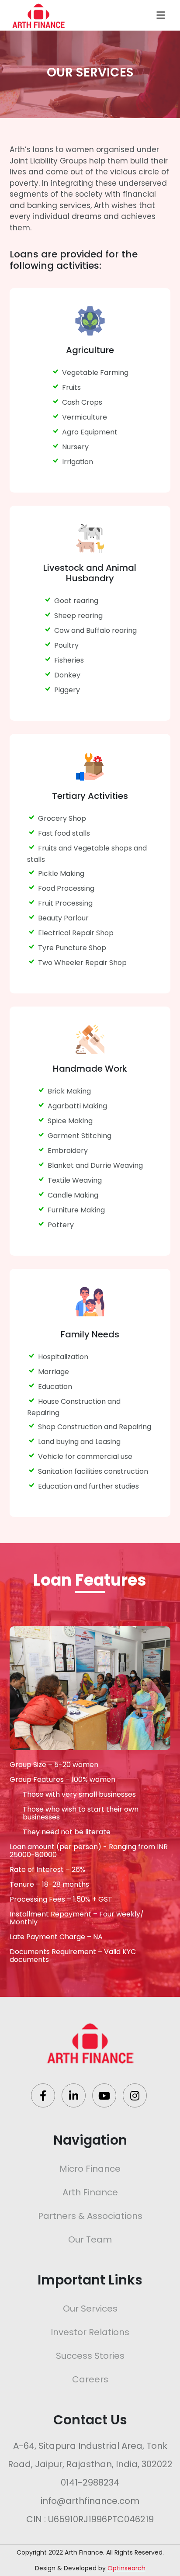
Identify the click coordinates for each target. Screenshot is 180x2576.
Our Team (90, 2239)
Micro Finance (90, 2169)
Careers (90, 2379)
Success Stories (90, 2356)
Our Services (90, 2309)
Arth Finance (90, 2192)
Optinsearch (126, 2568)
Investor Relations (90, 2332)
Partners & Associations (90, 2216)
